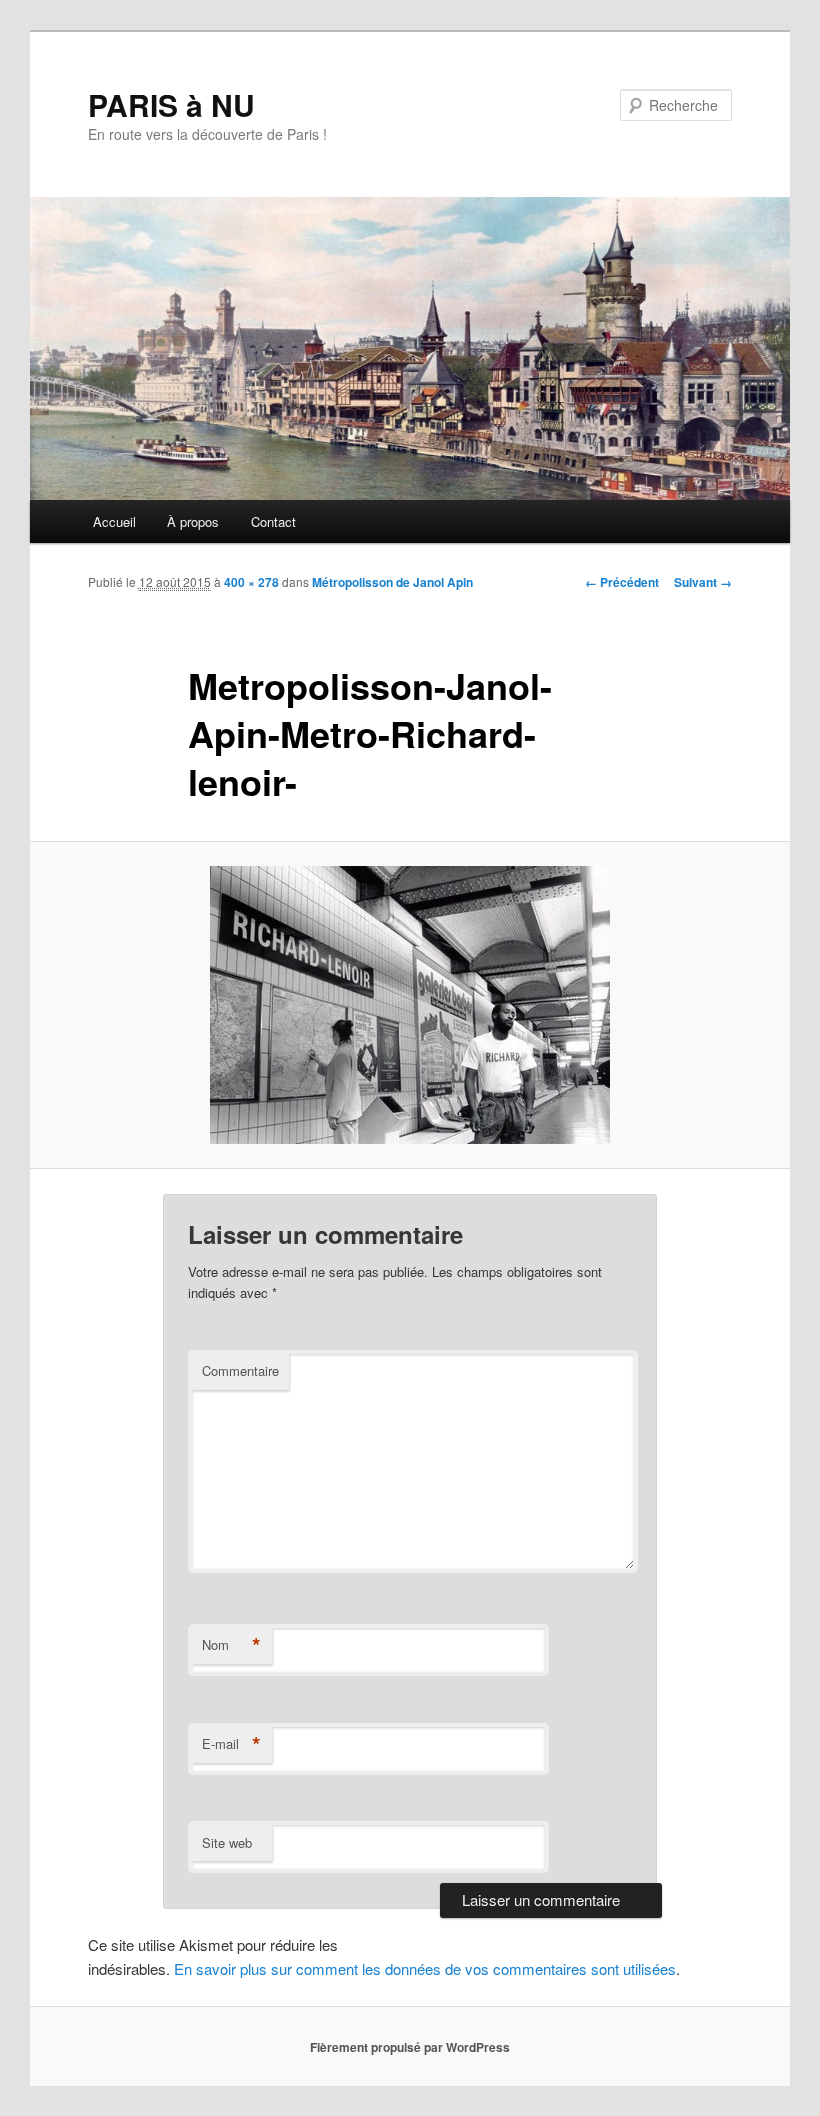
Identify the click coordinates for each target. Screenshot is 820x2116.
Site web (227, 1842)
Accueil (114, 521)
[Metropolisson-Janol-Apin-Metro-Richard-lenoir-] (410, 1005)
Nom (231, 1645)
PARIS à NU (171, 104)
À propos (193, 521)
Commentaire (240, 1370)
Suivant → (703, 582)
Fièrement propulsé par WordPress (410, 2047)
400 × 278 (251, 582)
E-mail (231, 1744)
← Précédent (622, 582)
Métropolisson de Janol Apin (392, 582)
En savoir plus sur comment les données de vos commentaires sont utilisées (425, 1968)
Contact (273, 521)
